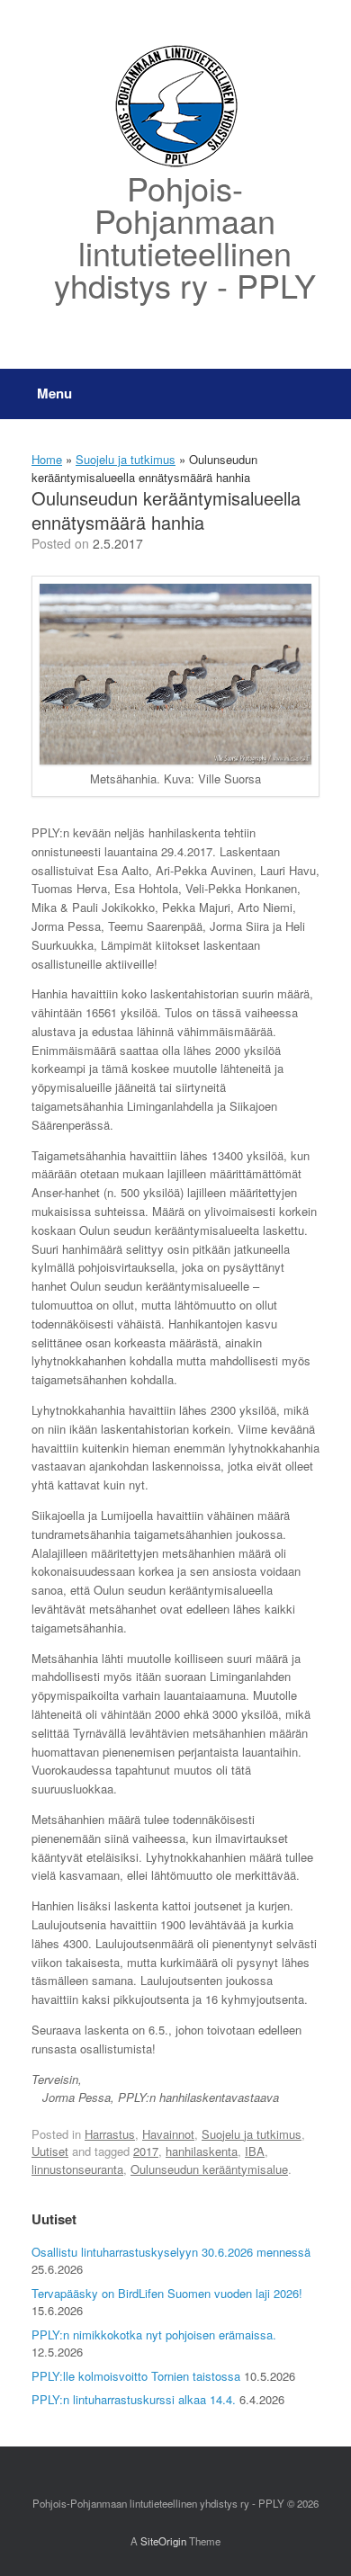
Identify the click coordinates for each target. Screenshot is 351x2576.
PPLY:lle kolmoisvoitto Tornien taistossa (136, 2376)
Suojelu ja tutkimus (126, 459)
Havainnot (168, 2134)
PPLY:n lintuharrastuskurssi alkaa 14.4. (134, 2399)
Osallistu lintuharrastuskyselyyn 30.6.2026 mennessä (171, 2252)
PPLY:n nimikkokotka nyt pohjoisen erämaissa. (154, 2334)
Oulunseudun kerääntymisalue (209, 2169)
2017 (146, 2151)
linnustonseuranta (77, 2169)
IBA (255, 2151)
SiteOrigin (163, 2541)
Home (47, 459)
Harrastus (110, 2134)
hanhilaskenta (202, 2151)
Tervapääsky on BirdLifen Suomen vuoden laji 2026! (167, 2293)
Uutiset (50, 2151)
